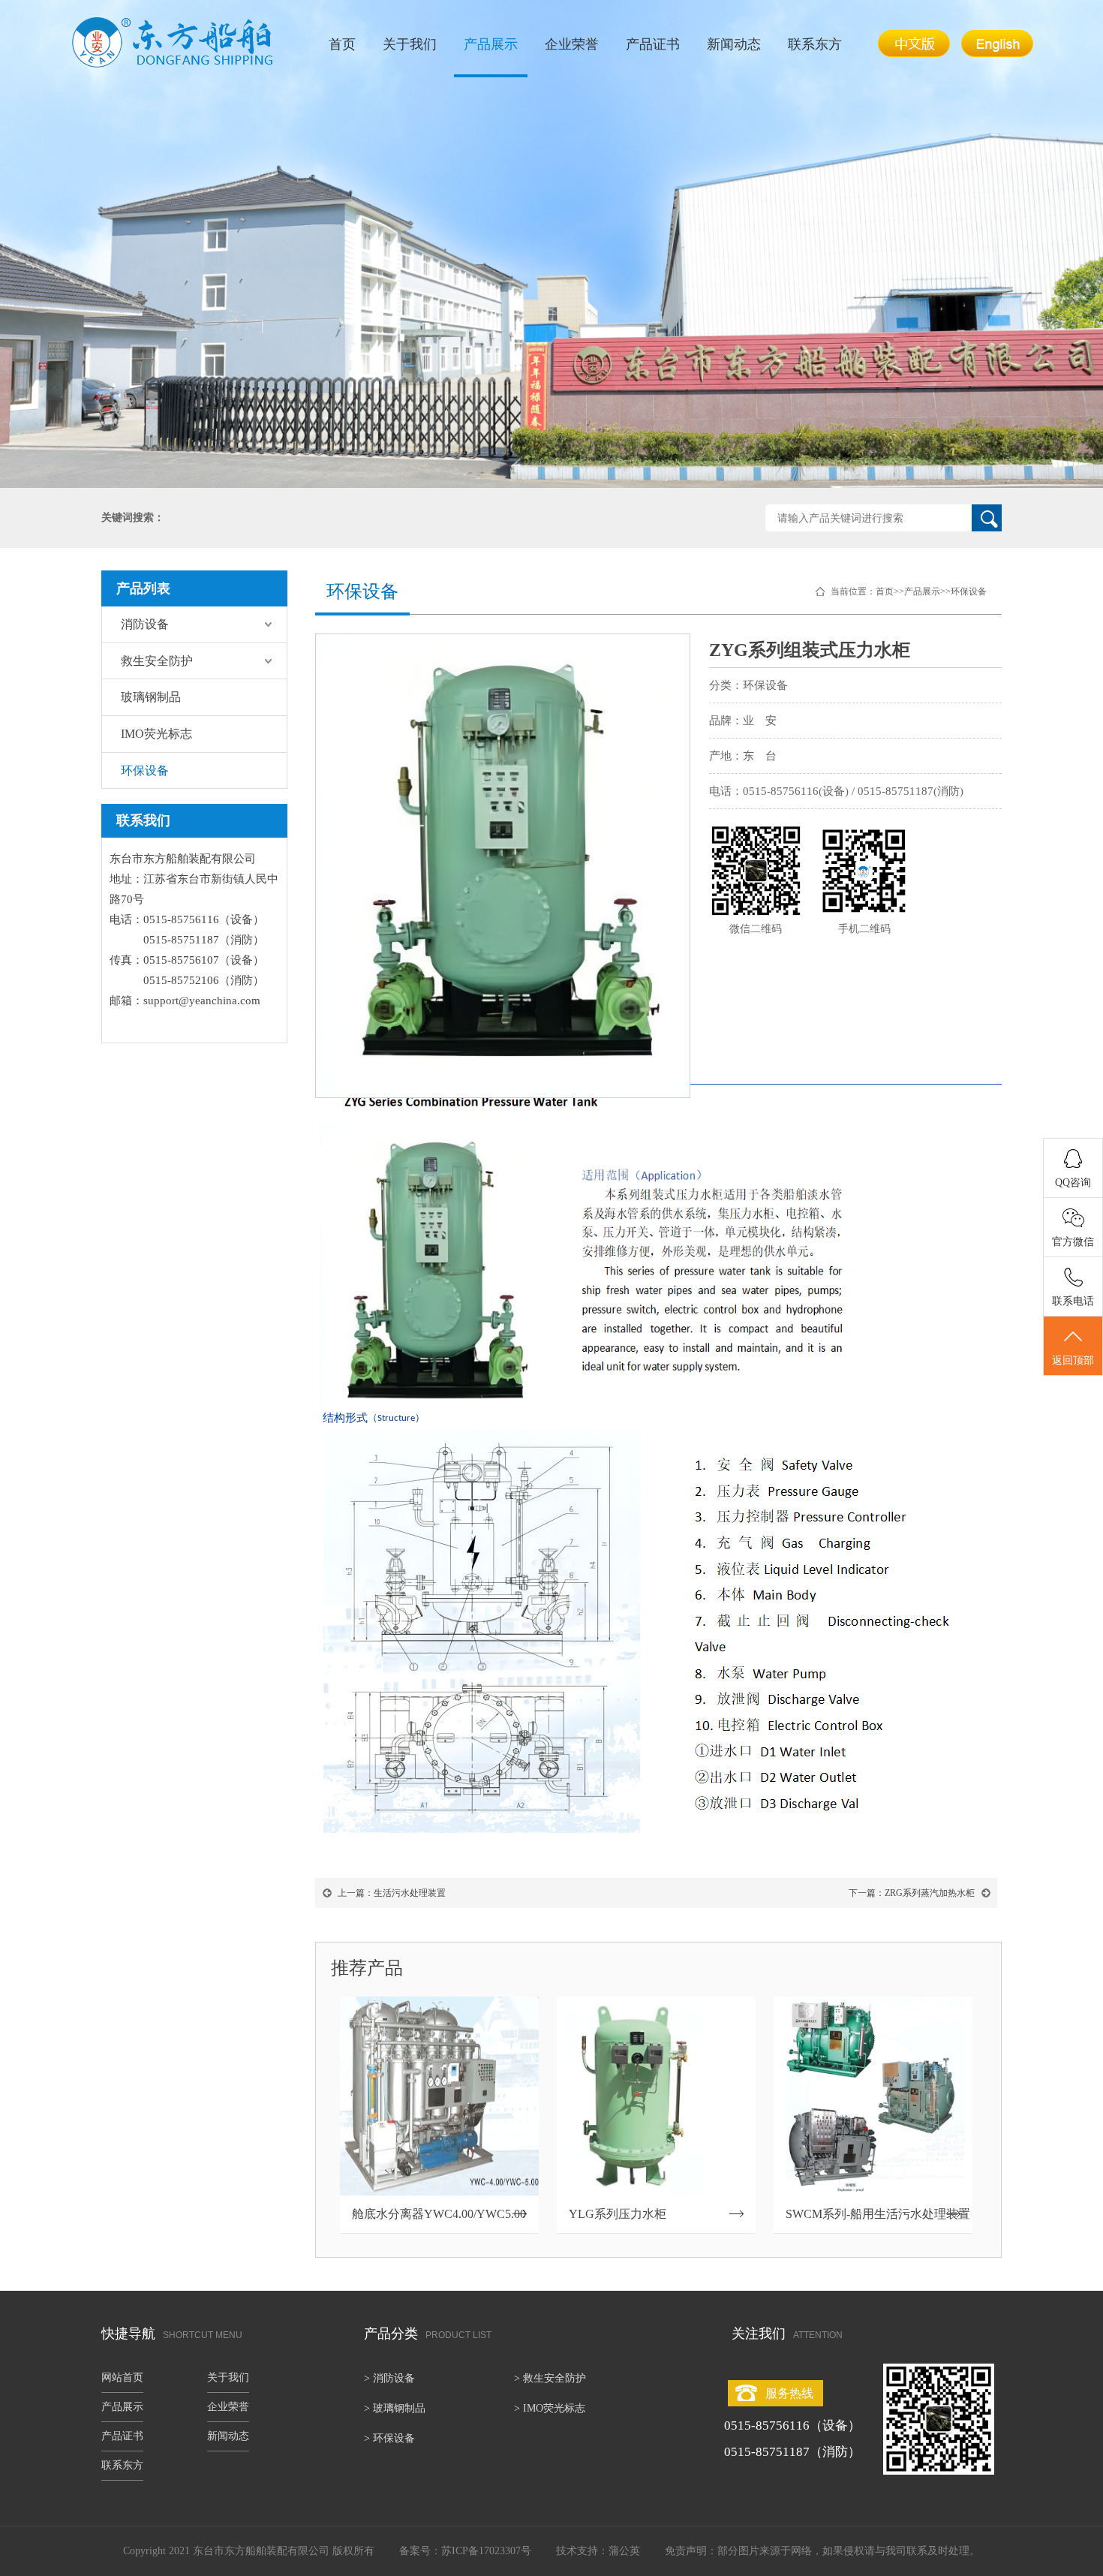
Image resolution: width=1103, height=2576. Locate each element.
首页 (342, 44)
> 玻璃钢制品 (395, 2408)
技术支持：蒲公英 (598, 2551)
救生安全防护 (157, 661)
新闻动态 (734, 44)
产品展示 (491, 44)
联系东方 (815, 44)
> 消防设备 (389, 2378)
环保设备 (145, 770)
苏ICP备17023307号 (486, 2551)
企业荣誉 (572, 44)
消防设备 (145, 624)
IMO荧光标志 (156, 734)
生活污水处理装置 (410, 1893)
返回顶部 (1073, 1360)
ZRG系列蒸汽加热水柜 (930, 1893)
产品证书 (653, 44)
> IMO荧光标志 (550, 2408)
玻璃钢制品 (151, 697)
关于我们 (410, 44)
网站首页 (122, 2377)
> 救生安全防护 (550, 2378)
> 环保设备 (389, 2438)
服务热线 (789, 2393)
